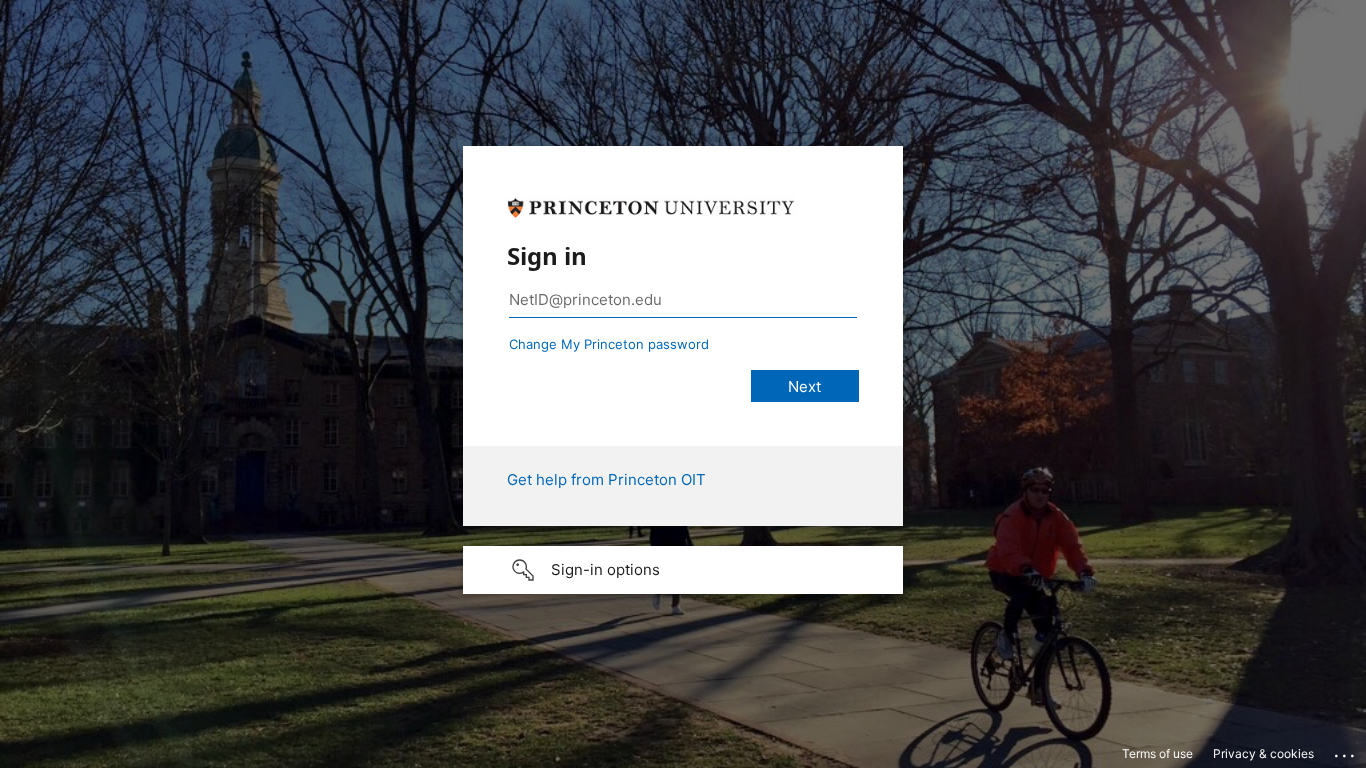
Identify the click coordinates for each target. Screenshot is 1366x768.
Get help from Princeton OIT (606, 479)
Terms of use (1157, 753)
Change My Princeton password (609, 344)
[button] (683, 570)
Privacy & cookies (1263, 753)
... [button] (1346, 751)
